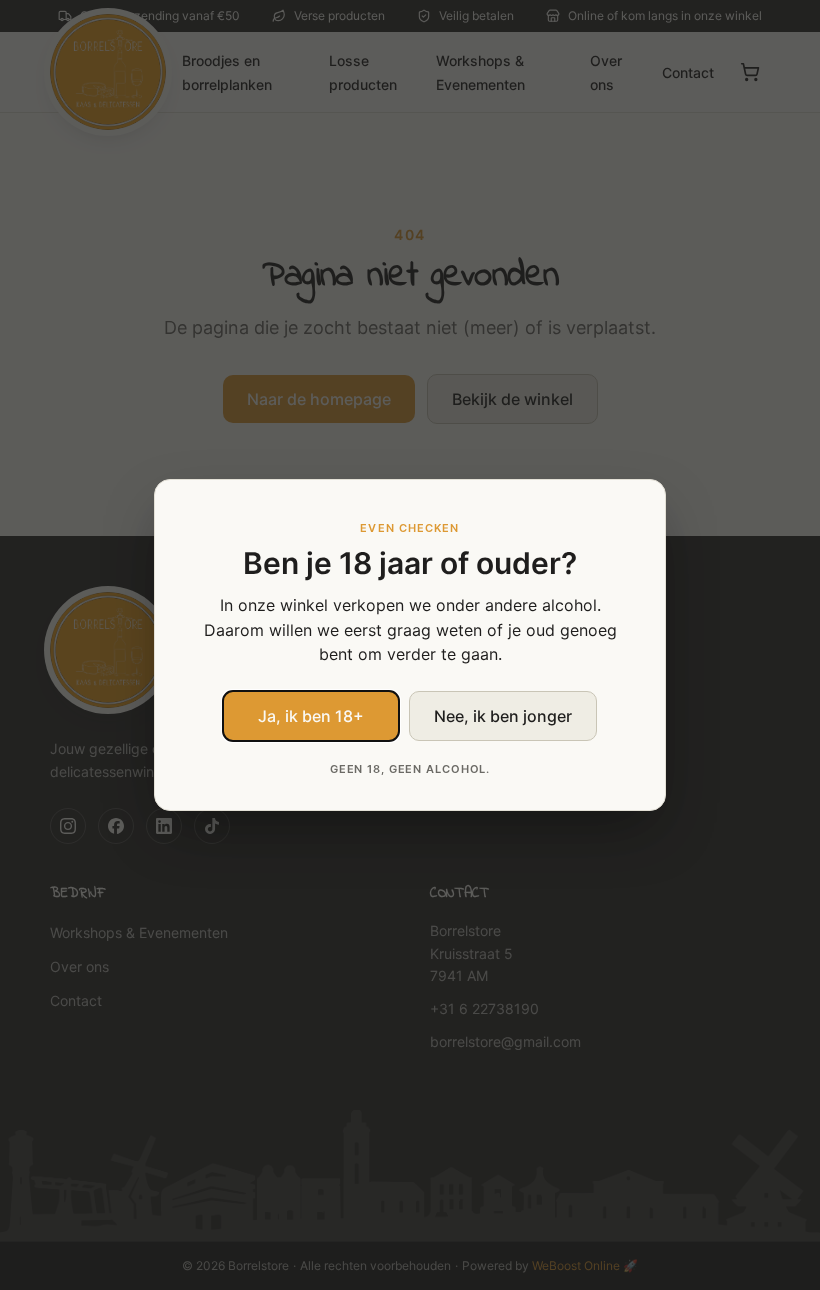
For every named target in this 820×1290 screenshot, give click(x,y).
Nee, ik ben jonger (503, 716)
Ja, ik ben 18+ (311, 716)
